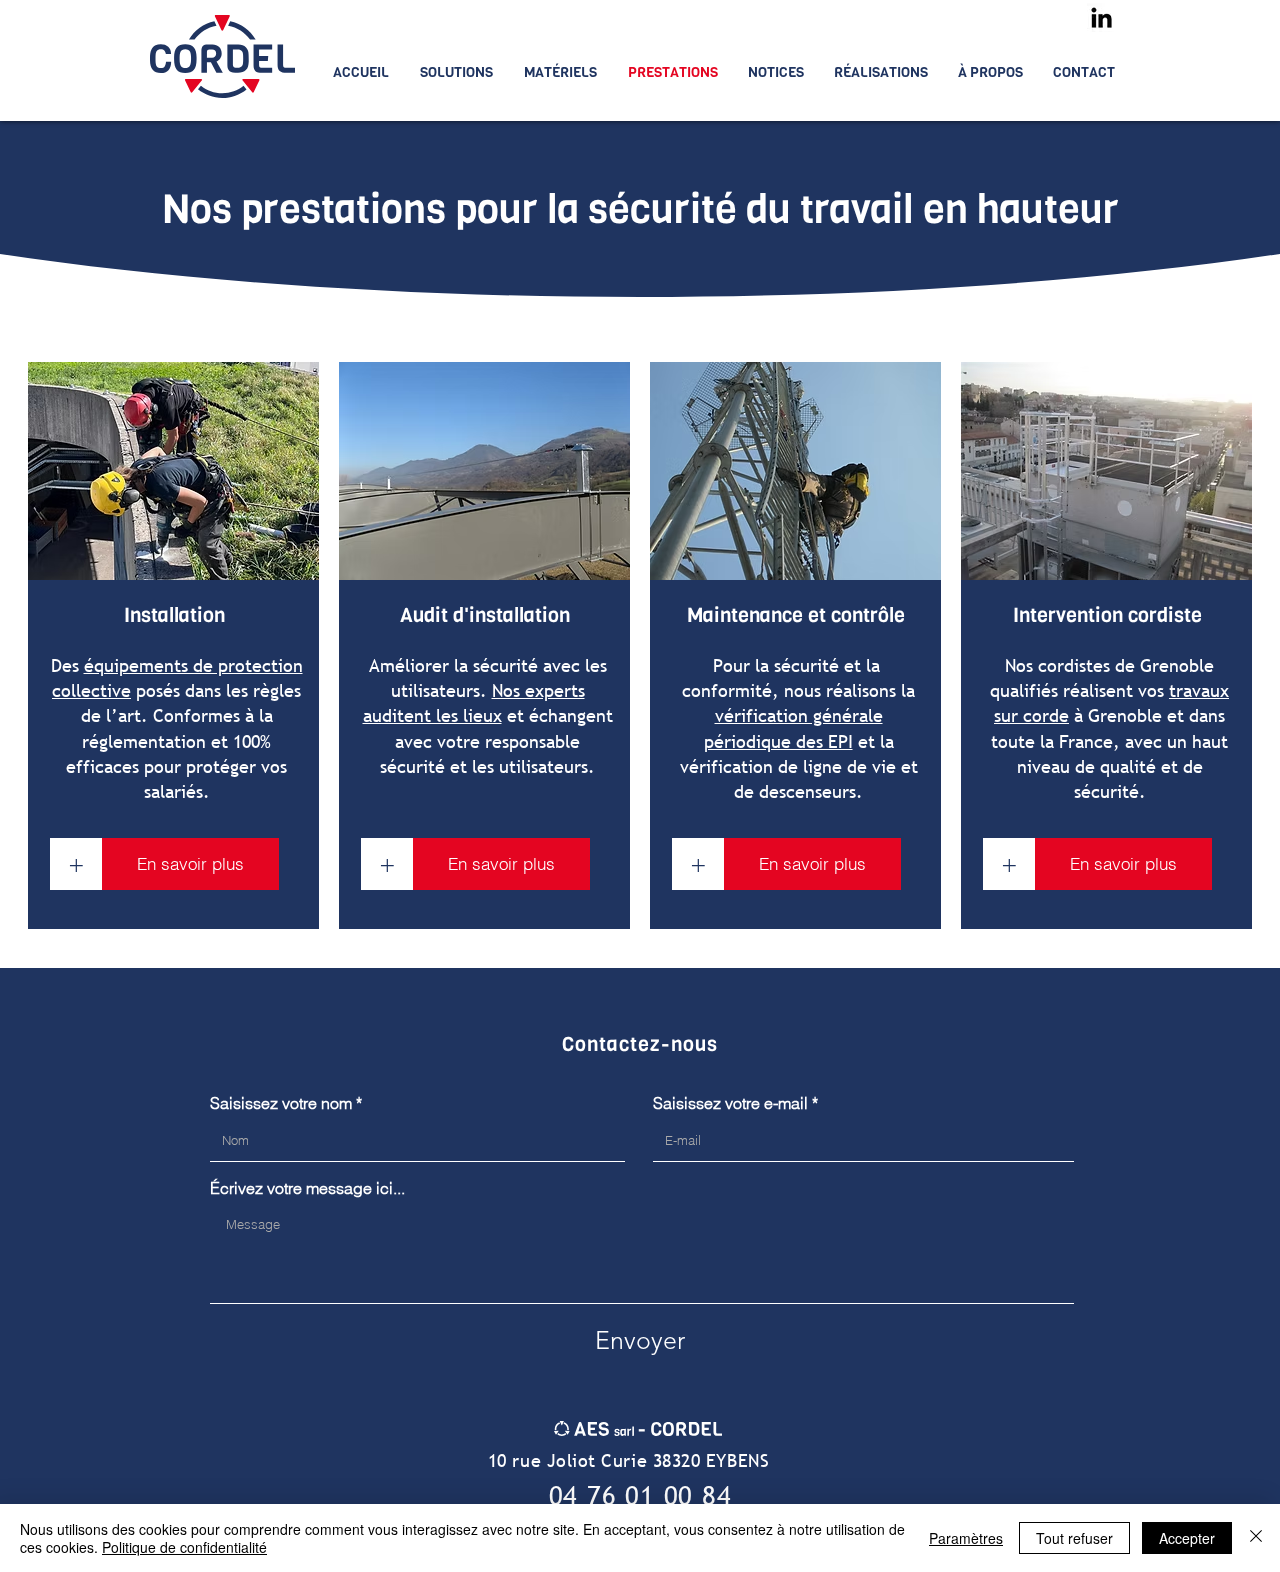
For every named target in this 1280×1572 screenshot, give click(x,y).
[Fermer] (1256, 1538)
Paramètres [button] (966, 1538)
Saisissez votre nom (281, 1103)
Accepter (1187, 1538)
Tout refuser (1074, 1538)
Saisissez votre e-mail (730, 1103)
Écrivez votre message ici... (307, 1188)
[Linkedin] (1101, 17)
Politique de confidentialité (184, 1547)
